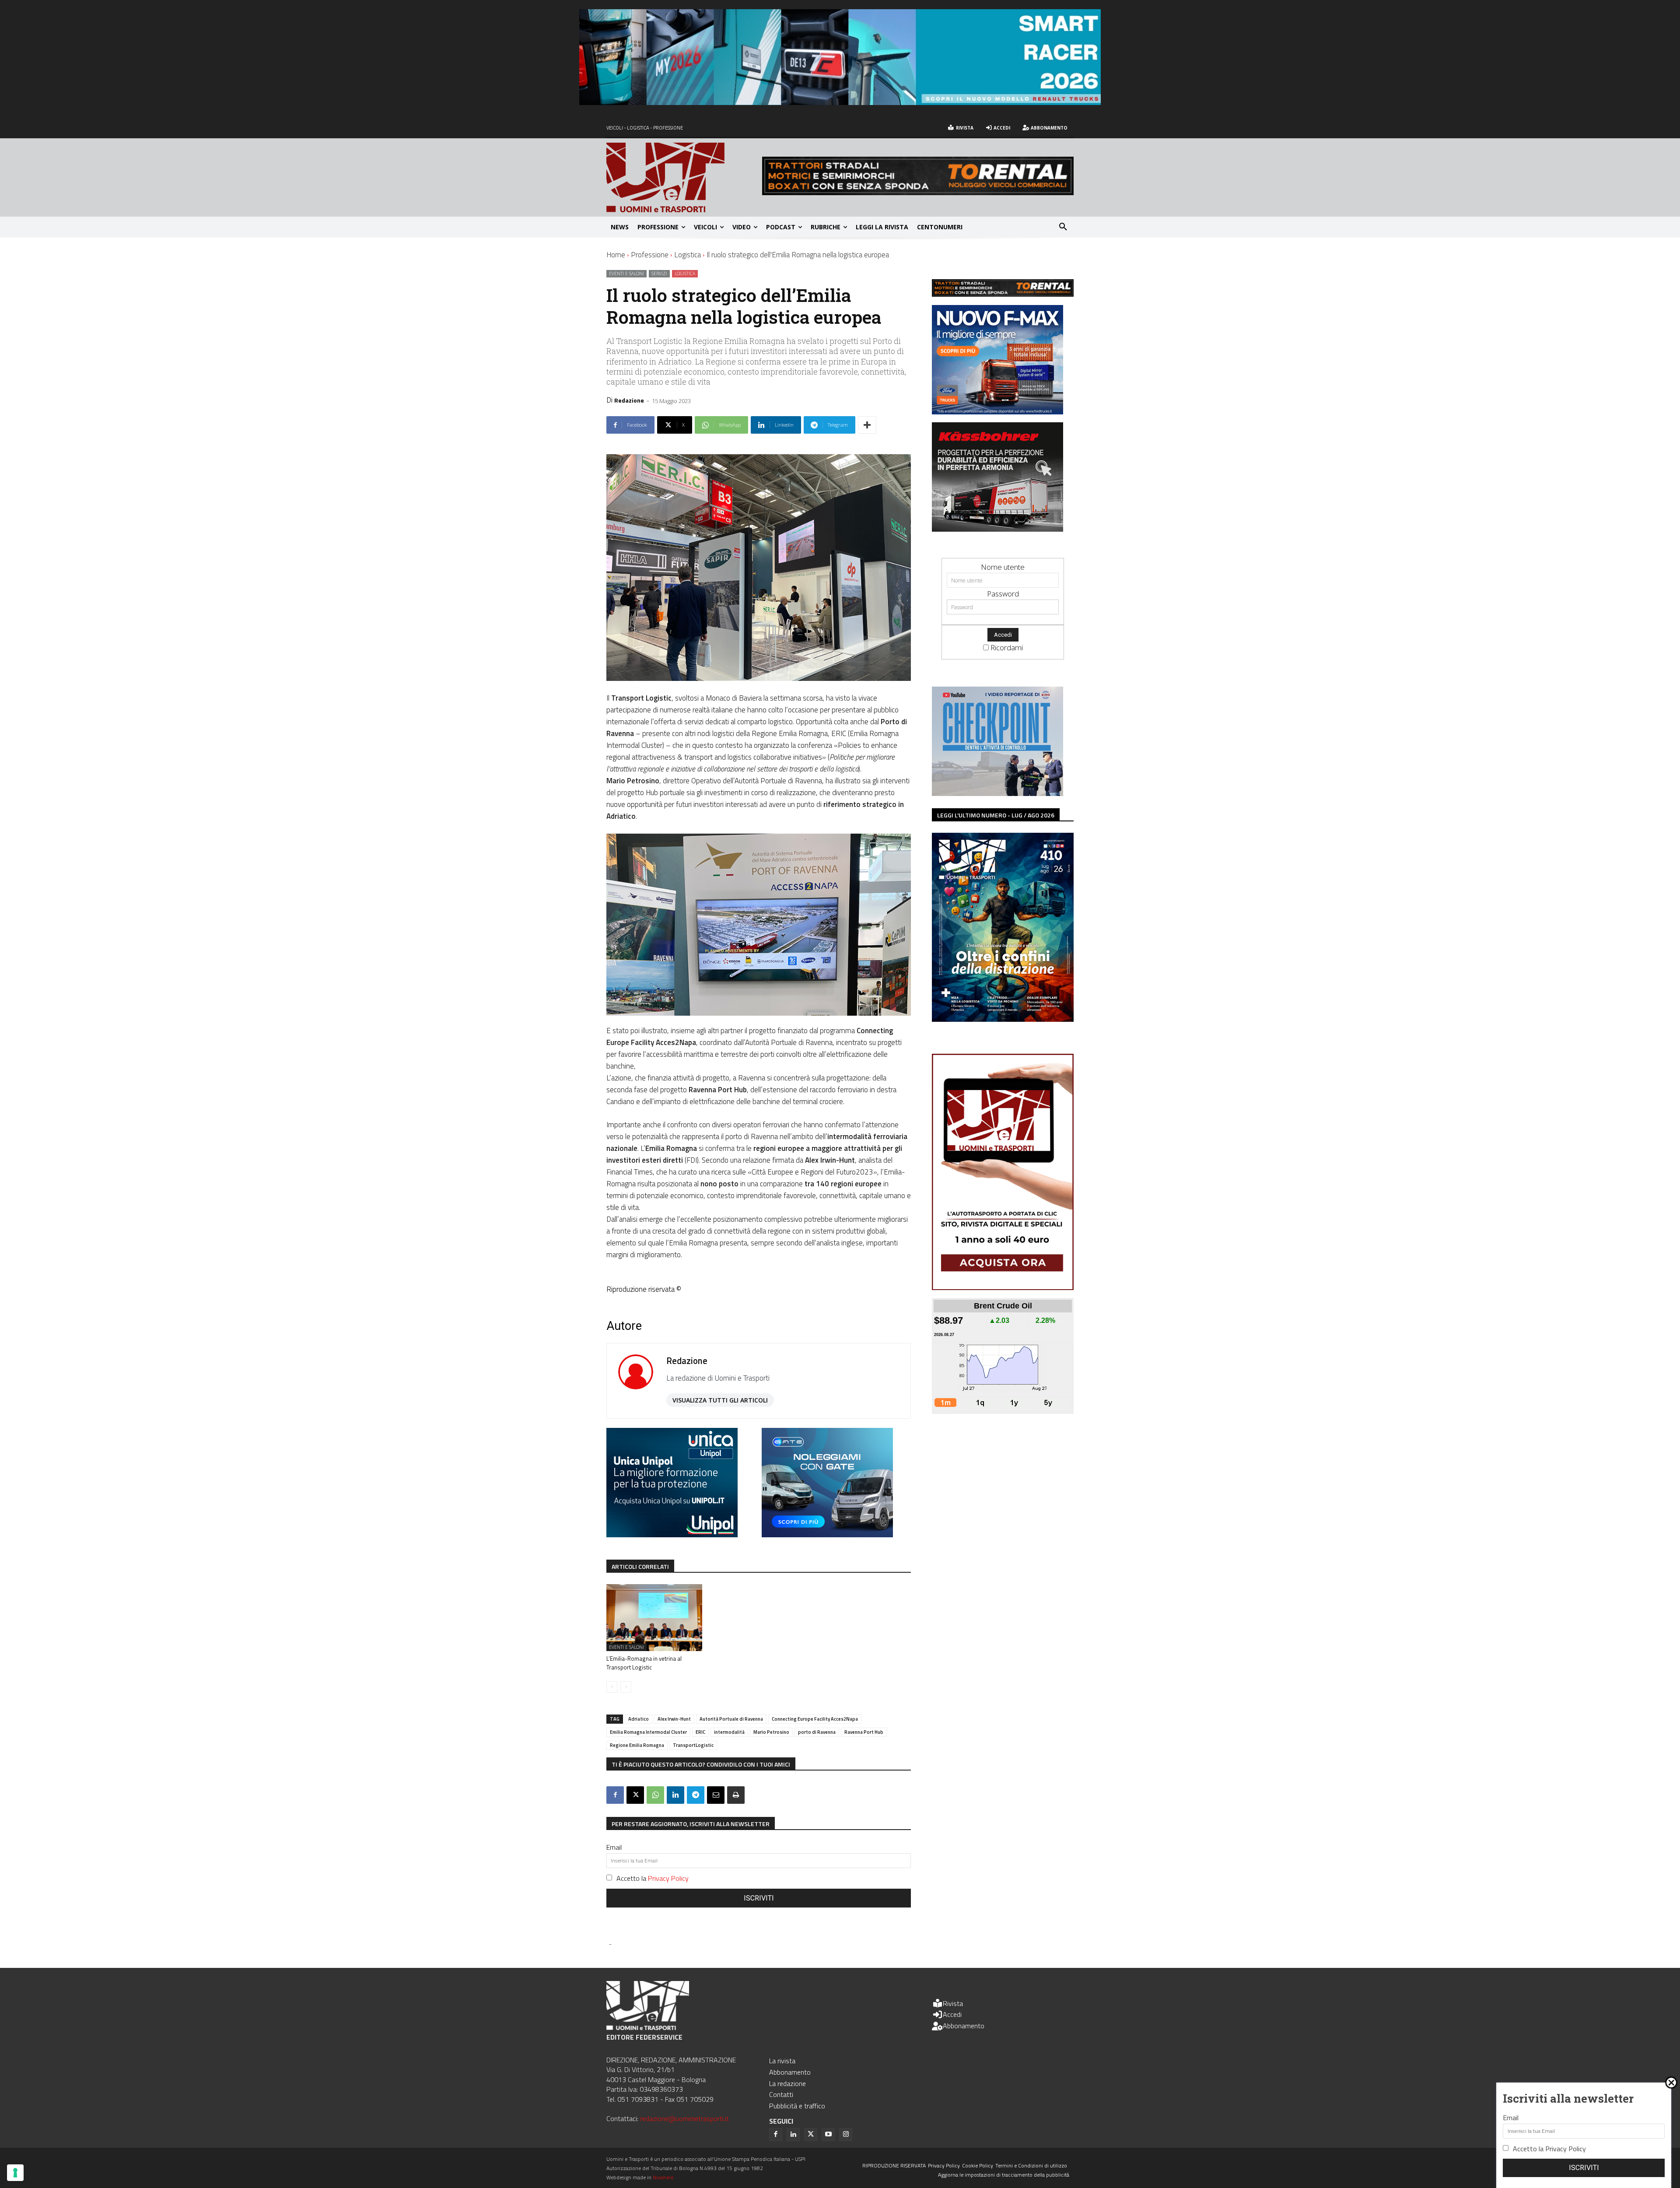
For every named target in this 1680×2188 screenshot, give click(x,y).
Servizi (659, 273)
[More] (867, 425)
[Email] (716, 1795)
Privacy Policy (668, 1878)
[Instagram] (846, 2135)
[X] (635, 1795)
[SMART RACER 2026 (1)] (840, 102)
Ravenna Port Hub (864, 1732)
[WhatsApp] (655, 1795)
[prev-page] (612, 1687)
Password (1003, 594)
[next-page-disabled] (626, 1687)
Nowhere (663, 2177)
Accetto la (653, 1878)
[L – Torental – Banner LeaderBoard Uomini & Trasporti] (918, 192)
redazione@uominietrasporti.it (684, 2118)
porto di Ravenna (817, 1732)
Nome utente (1003, 567)
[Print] (736, 1795)
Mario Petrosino (771, 1732)
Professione (650, 255)
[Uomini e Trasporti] (684, 177)
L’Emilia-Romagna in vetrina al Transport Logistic (644, 1663)
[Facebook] (615, 1795)
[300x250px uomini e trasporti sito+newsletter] (997, 412)
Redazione (629, 400)
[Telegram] (696, 1795)
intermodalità (729, 1732)
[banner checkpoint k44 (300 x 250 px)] (997, 793)
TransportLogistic (693, 1745)
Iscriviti (759, 1898)
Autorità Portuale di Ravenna (731, 1719)
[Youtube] (828, 2135)
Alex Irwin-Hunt (674, 1719)
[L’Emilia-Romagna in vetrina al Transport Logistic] (654, 1618)
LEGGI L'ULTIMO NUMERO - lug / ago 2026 (996, 815)
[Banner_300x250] (827, 1534)
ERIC (700, 1732)
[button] (1063, 227)
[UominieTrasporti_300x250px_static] (997, 529)
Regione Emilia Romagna (637, 1745)
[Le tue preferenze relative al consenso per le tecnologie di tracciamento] (15, 2173)
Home (616, 255)
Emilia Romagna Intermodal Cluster (648, 1732)
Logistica (688, 255)
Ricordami (1007, 647)
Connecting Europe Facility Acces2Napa (815, 1719)
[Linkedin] (675, 1795)
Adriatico (639, 1719)
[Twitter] (811, 2135)
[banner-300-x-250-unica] (672, 1534)
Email (614, 1847)
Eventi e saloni (626, 273)
